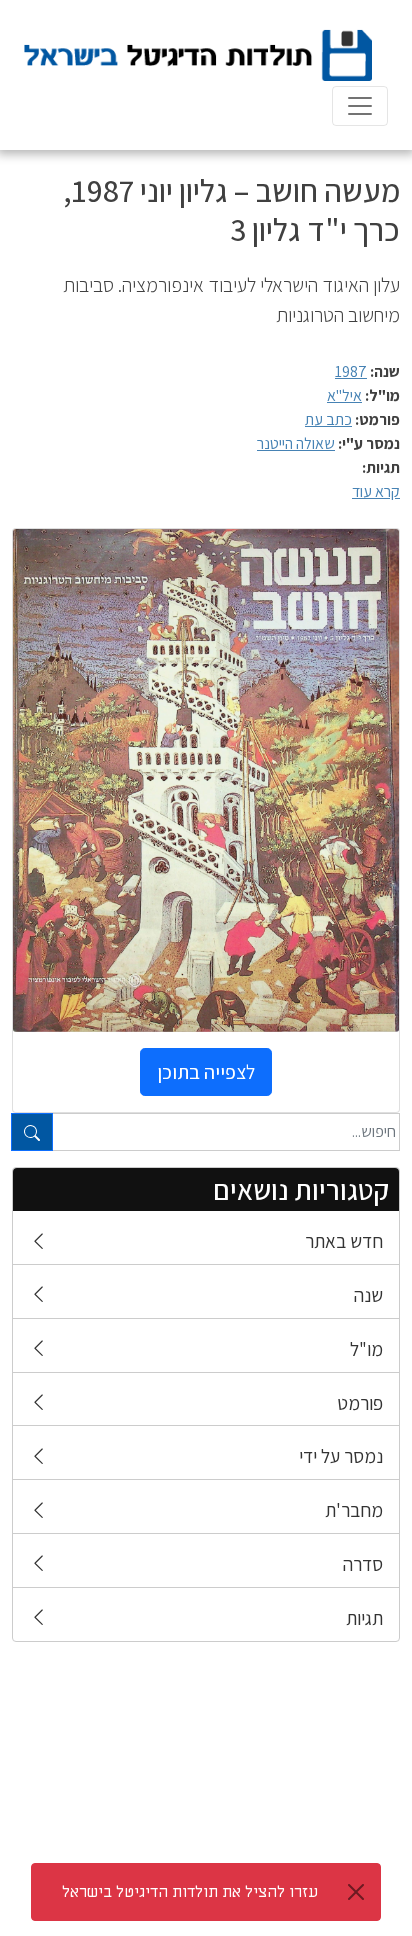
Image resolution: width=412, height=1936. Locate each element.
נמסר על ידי (341, 1456)
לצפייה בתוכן (206, 1072)
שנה (368, 1295)
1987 (351, 371)
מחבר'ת (354, 1510)
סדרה (363, 1564)
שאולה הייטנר (296, 443)
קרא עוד (376, 491)
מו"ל (366, 1349)
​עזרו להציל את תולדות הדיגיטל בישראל (190, 1892)
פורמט (360, 1403)
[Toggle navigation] (360, 106)
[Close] (356, 1892)
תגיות (364, 1618)
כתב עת (328, 419)
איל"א (344, 395)
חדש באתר (344, 1241)
